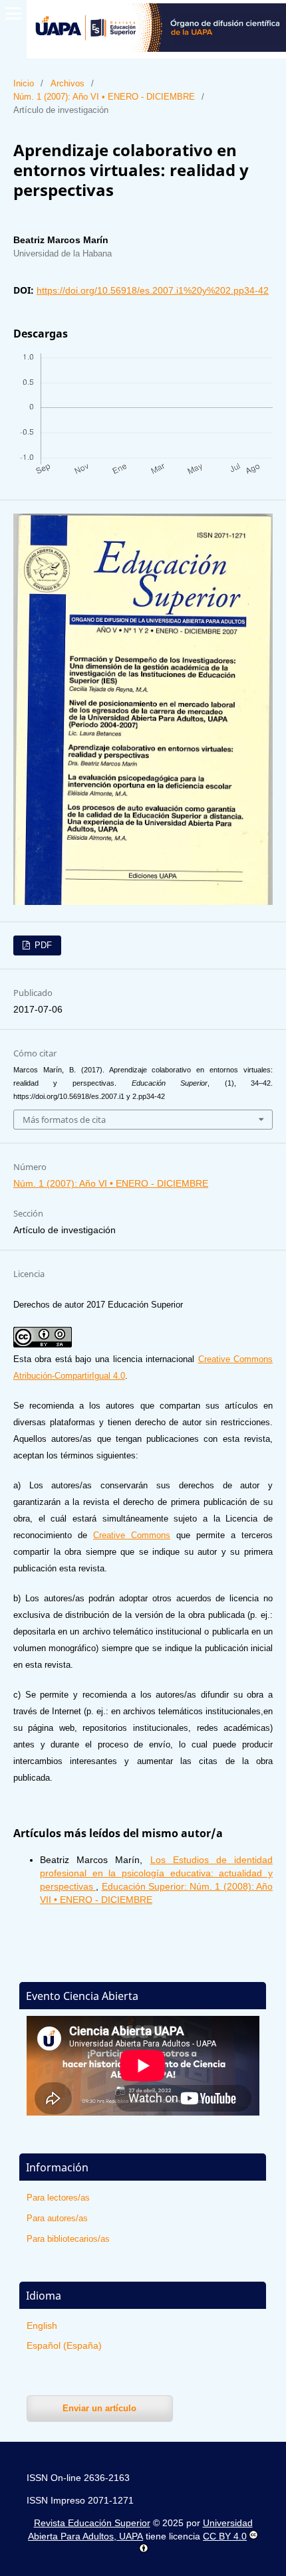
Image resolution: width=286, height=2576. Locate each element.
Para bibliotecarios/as (68, 2239)
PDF (42, 945)
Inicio (24, 83)
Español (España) (64, 2345)
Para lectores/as (58, 2198)
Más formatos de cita (64, 1120)
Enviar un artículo (99, 2408)
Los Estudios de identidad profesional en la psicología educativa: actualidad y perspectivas (156, 1873)
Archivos (68, 83)
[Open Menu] (13, 13)
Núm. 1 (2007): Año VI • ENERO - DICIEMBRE (104, 97)
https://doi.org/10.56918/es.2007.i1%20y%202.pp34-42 (153, 290)
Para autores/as (57, 2218)
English (42, 2326)
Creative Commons (132, 1535)
